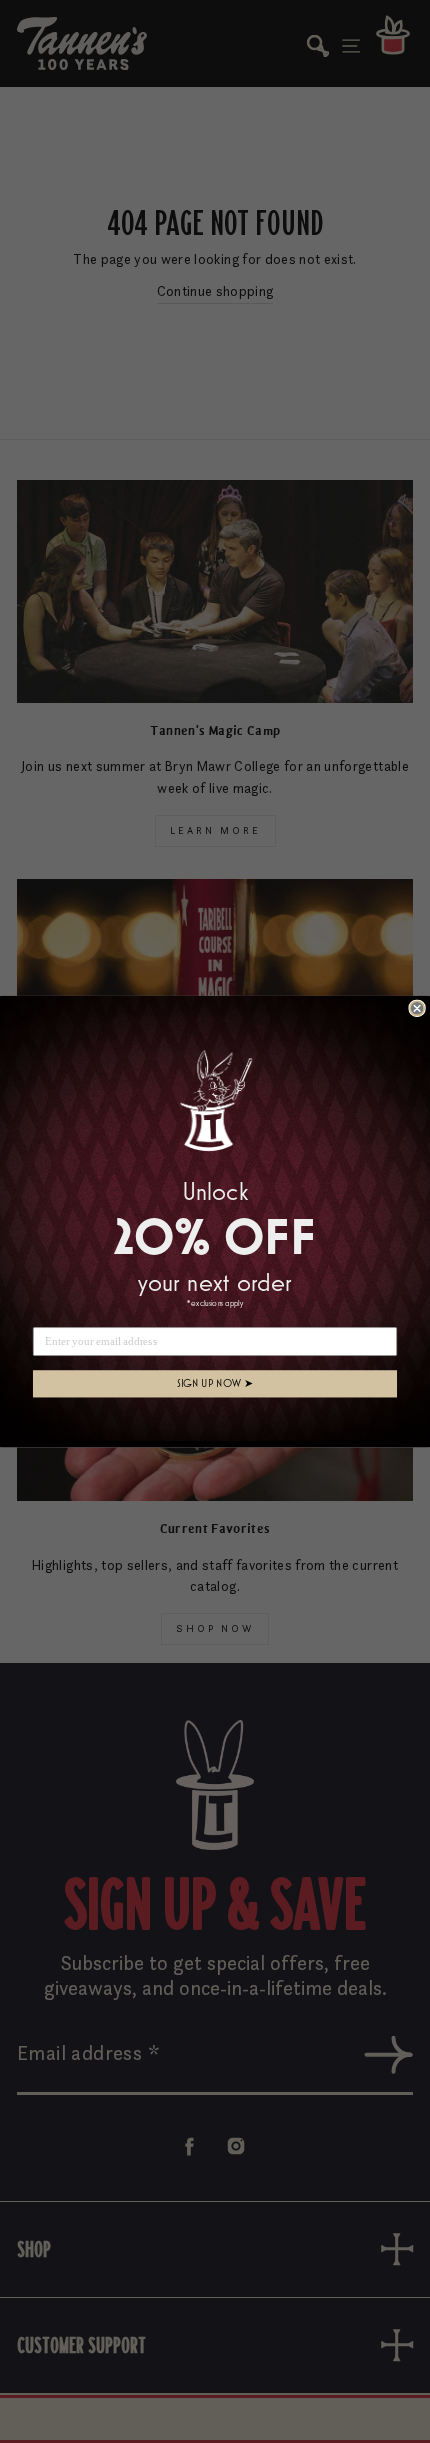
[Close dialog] (417, 1008)
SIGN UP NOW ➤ (215, 1384)
